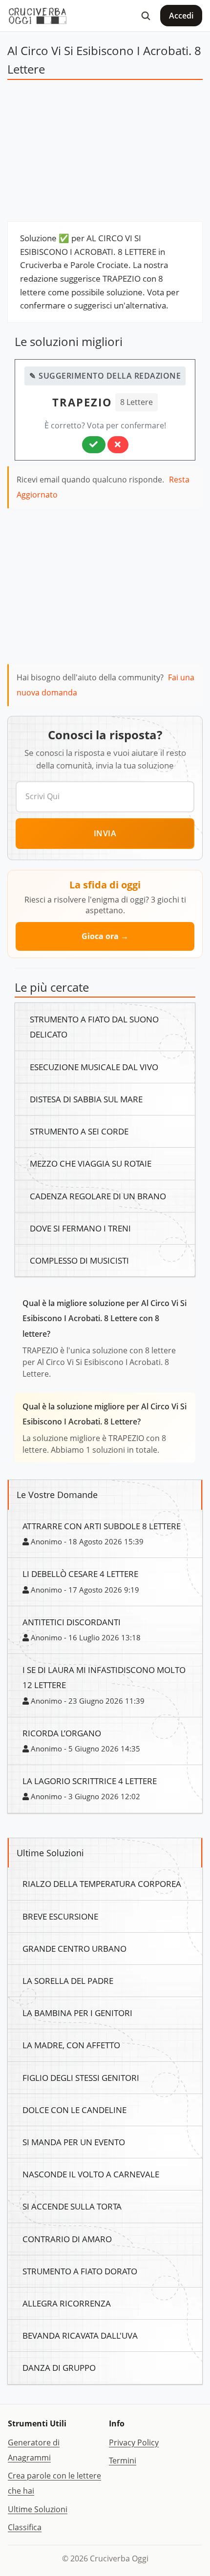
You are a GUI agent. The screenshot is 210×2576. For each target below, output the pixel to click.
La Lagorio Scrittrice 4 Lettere (90, 1781)
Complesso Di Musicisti (79, 1260)
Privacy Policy (134, 2442)
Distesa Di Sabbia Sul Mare (86, 1099)
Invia (105, 833)
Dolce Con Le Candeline (74, 2110)
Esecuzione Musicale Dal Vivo (94, 1067)
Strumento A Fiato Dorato (80, 2271)
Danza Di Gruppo (59, 2367)
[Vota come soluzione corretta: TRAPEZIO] (94, 444)
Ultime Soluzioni (38, 2509)
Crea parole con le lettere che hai (54, 2483)
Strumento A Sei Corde (79, 1131)
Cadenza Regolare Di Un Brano (98, 1196)
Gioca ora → (105, 936)
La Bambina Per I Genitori (77, 2013)
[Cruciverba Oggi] (38, 16)
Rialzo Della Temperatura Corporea (102, 1884)
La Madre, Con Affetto (71, 2045)
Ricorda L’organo (62, 1733)
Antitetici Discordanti (72, 1622)
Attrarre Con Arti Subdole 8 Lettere (102, 1526)
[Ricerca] (146, 16)
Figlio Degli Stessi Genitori (81, 2077)
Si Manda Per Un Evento (74, 2142)
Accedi (181, 16)
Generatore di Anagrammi (34, 2450)
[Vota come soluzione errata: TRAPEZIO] (118, 444)
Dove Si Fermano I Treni (80, 1228)
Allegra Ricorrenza (67, 2303)
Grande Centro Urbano (74, 1948)
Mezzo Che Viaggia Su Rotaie (91, 1163)
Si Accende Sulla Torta (72, 2206)
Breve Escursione (60, 1916)
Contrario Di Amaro (67, 2239)
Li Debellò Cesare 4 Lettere (80, 1574)
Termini (123, 2461)
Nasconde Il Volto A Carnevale (91, 2174)
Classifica (25, 2527)
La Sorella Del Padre (68, 1980)
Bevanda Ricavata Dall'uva (80, 2335)
